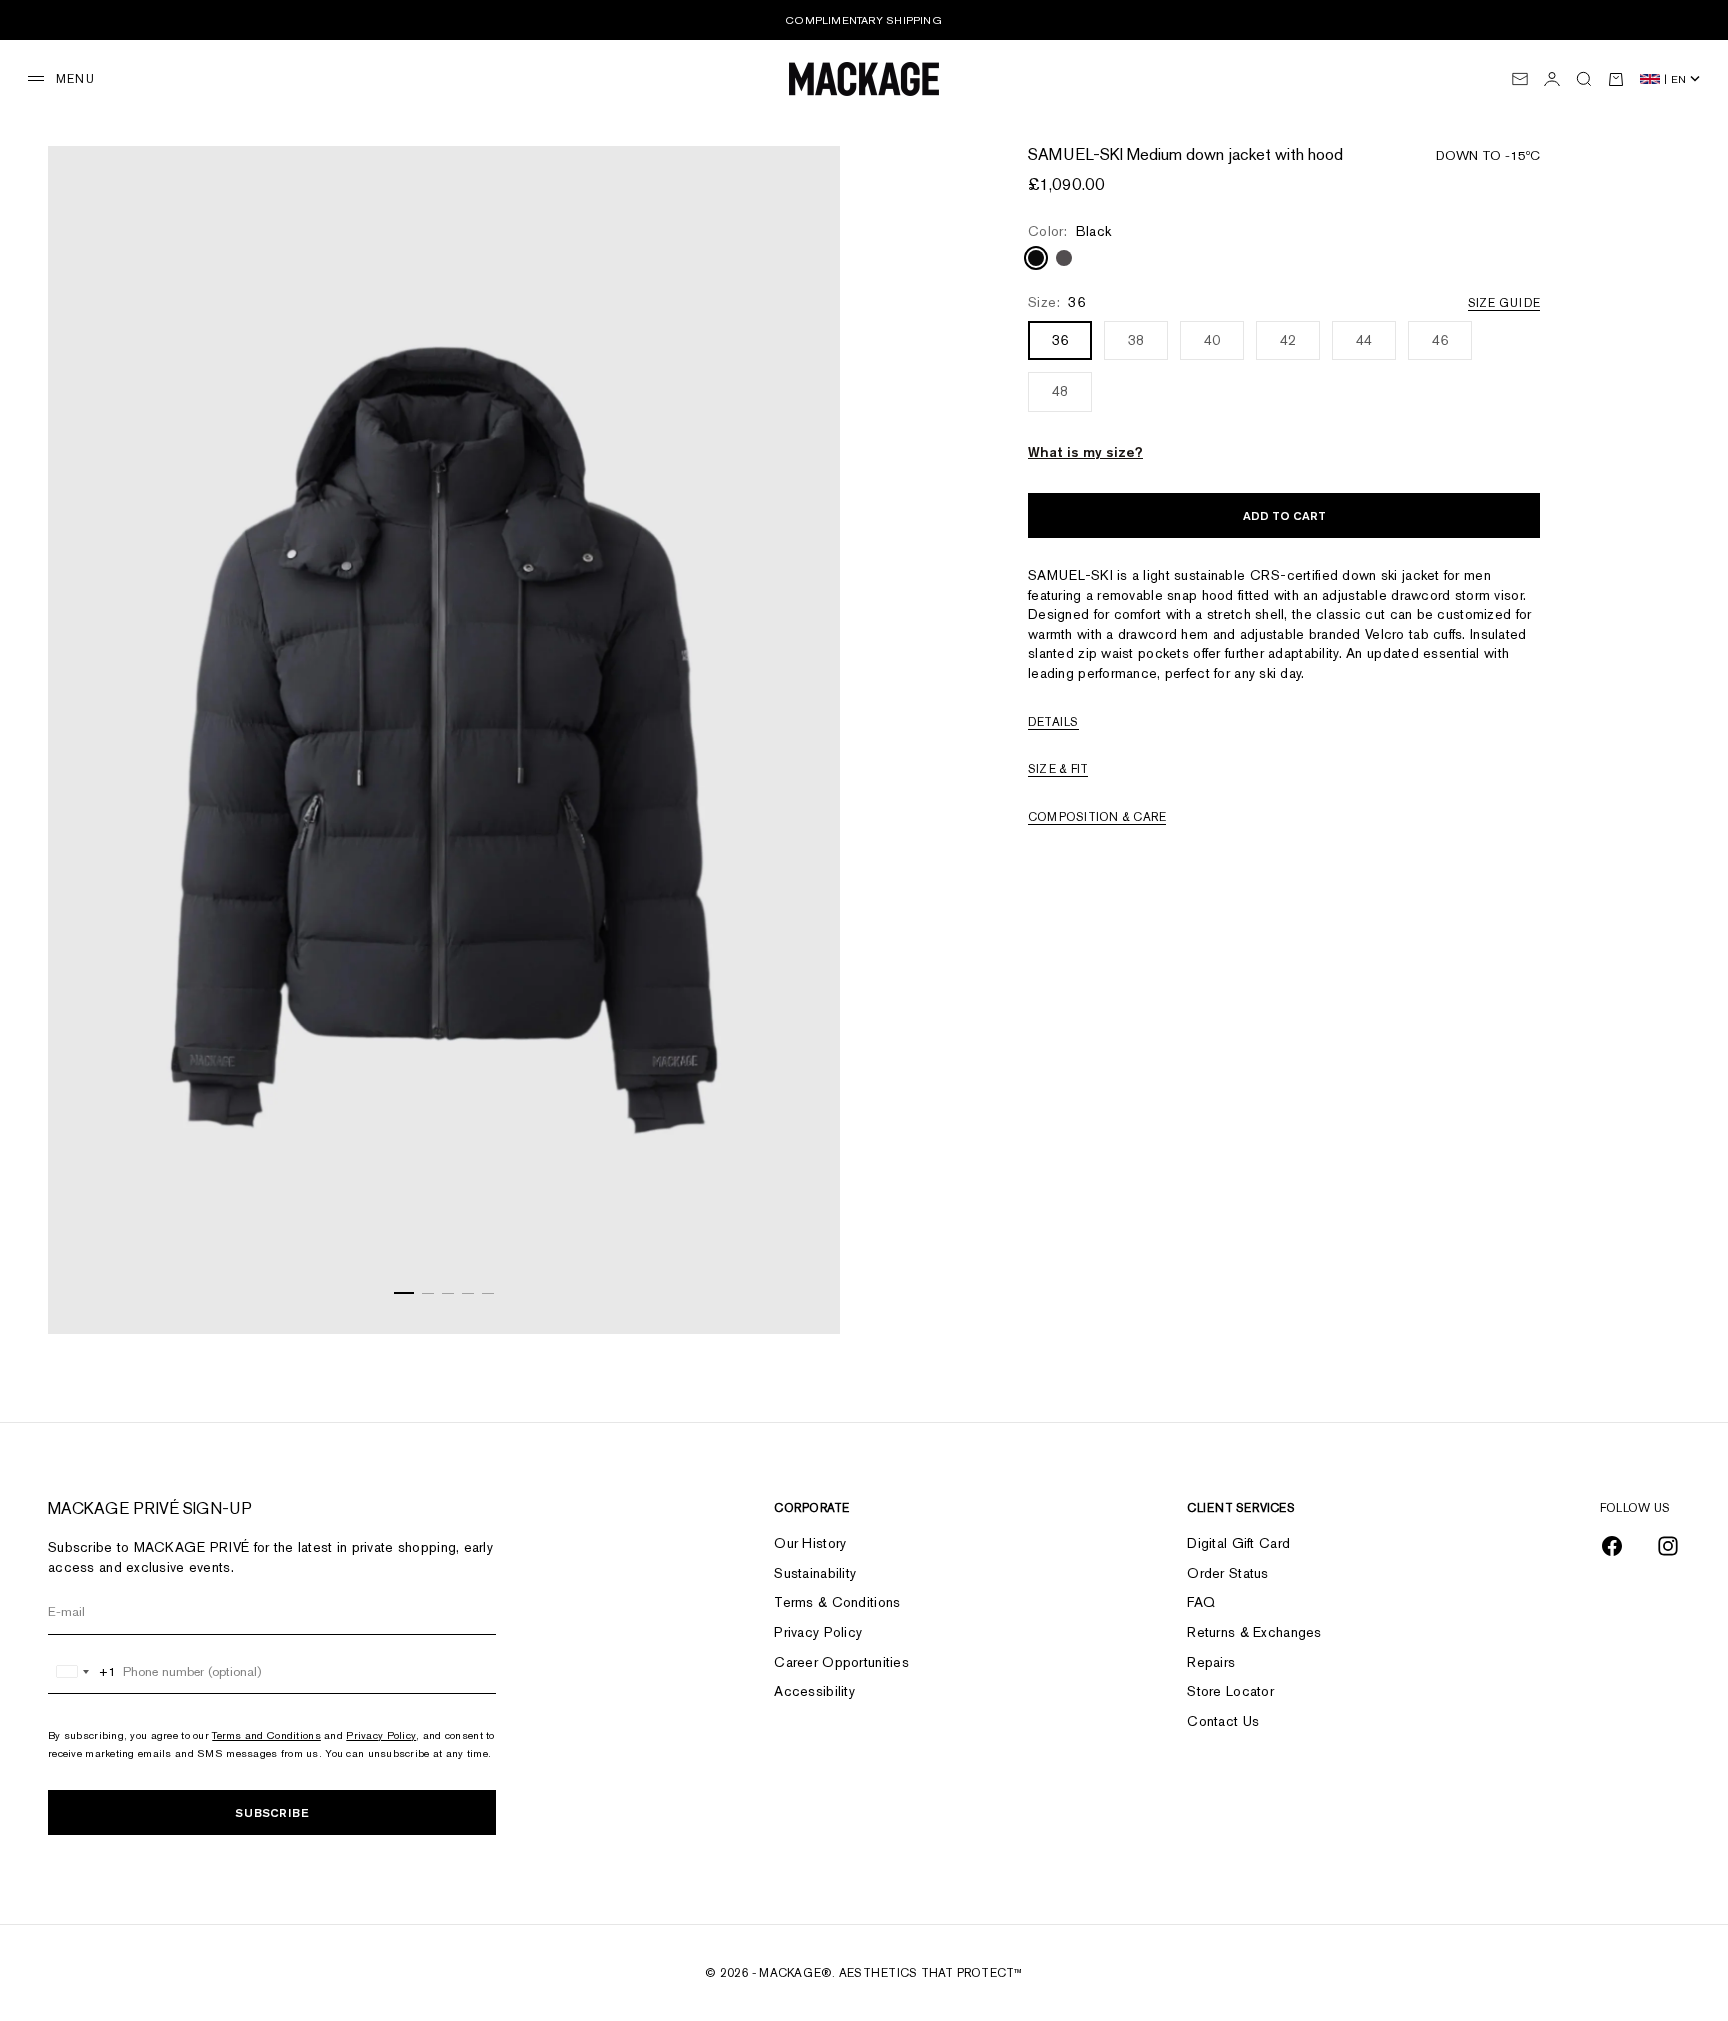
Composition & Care (1097, 817)
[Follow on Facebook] (1612, 1546)
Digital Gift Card (1238, 1543)
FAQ (1201, 1602)
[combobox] (82, 1672)
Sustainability (815, 1573)
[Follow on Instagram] (1668, 1546)
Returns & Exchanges (1254, 1632)
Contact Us (1223, 1721)
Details (1053, 722)
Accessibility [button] (814, 1691)
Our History (810, 1543)
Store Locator (1230, 1691)
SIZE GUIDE (1504, 304)
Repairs (1211, 1662)
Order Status (1227, 1573)
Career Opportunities (841, 1662)
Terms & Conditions (837, 1602)
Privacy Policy (381, 1735)
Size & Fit (1058, 770)
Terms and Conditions (266, 1735)
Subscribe (272, 1812)
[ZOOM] (800, 1294)
